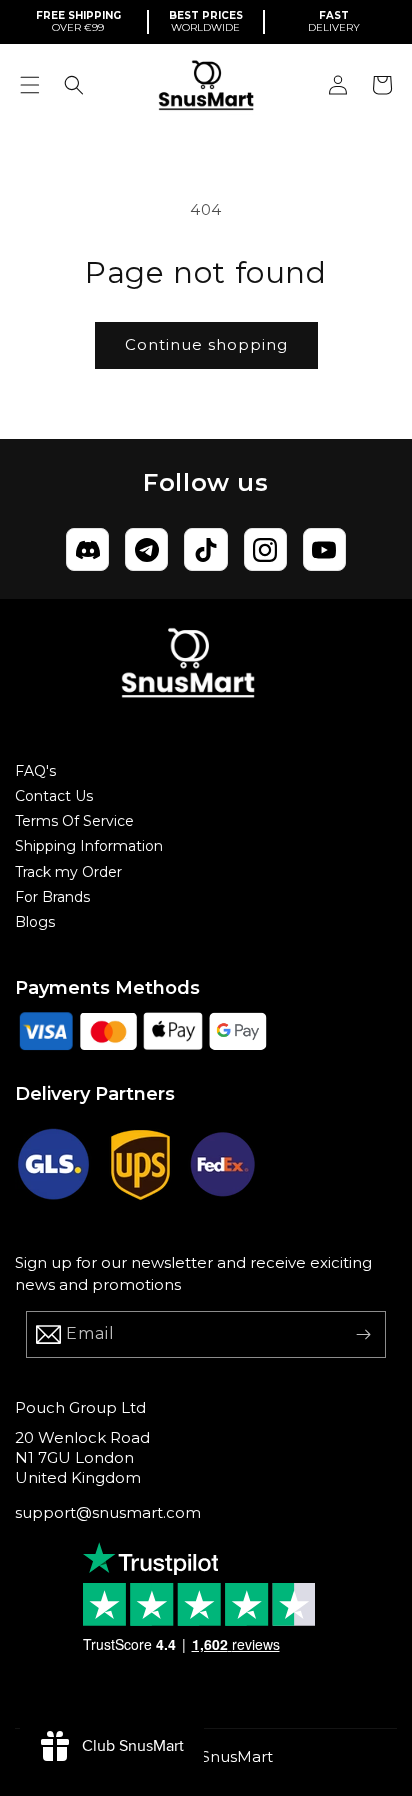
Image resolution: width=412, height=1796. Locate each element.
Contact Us (54, 796)
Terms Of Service (74, 821)
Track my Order (68, 872)
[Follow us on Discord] (87, 549)
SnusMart (237, 1756)
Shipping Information (89, 846)
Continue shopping (206, 344)
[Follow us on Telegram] (146, 549)
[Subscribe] (363, 1334)
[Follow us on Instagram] (265, 549)
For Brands (52, 897)
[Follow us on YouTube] (324, 549)
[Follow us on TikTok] (205, 549)
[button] (30, 85)
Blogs (35, 922)
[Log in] (338, 85)
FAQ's (35, 771)
